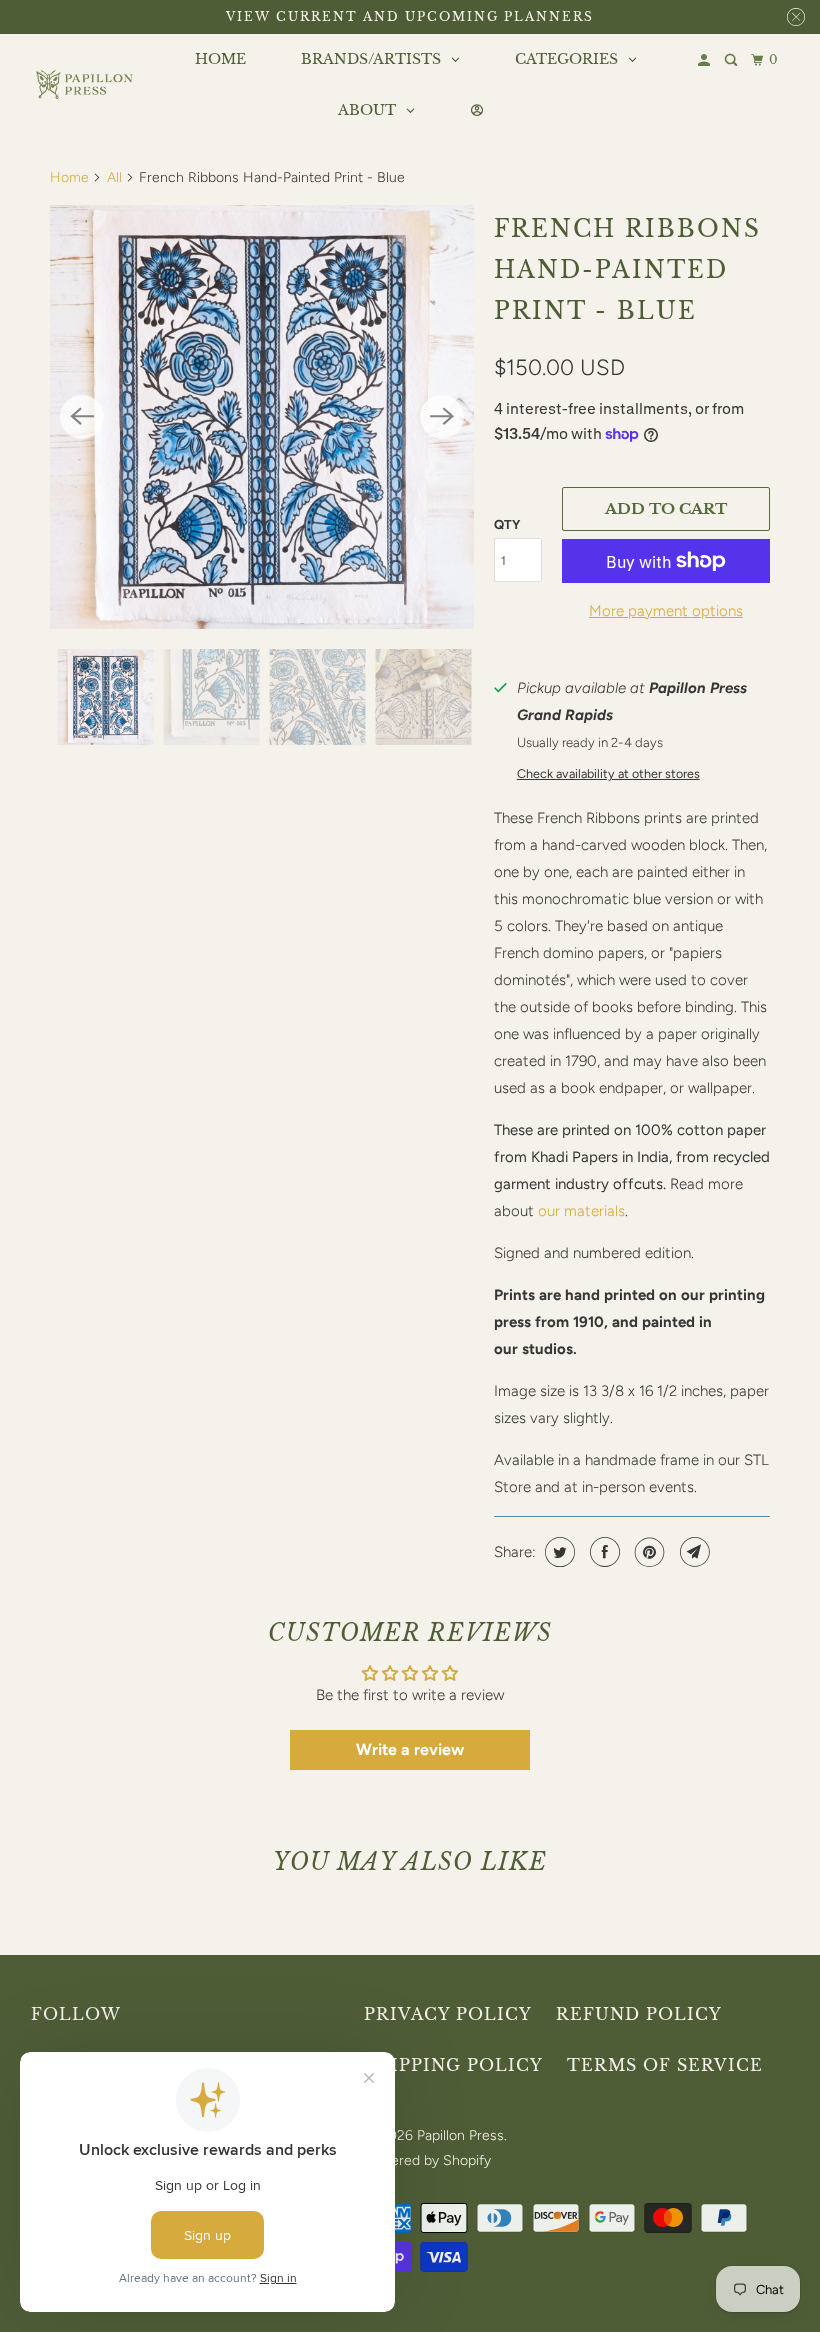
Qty (507, 524)
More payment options (666, 611)
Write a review (410, 1749)
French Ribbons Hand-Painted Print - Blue (627, 270)
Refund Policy (639, 2014)
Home (69, 177)
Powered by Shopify (427, 2160)
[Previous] (82, 417)
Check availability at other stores (608, 773)
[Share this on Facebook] (602, 1552)
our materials (581, 1211)
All (114, 177)
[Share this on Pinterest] (647, 1552)
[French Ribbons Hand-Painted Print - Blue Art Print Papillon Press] (262, 417)
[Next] (442, 417)
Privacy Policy (448, 2014)
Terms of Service (665, 2065)
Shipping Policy (453, 2065)
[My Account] (705, 60)
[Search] (732, 60)
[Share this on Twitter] (557, 1552)
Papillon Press (460, 2135)
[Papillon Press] (86, 84)
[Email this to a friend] (692, 1552)
